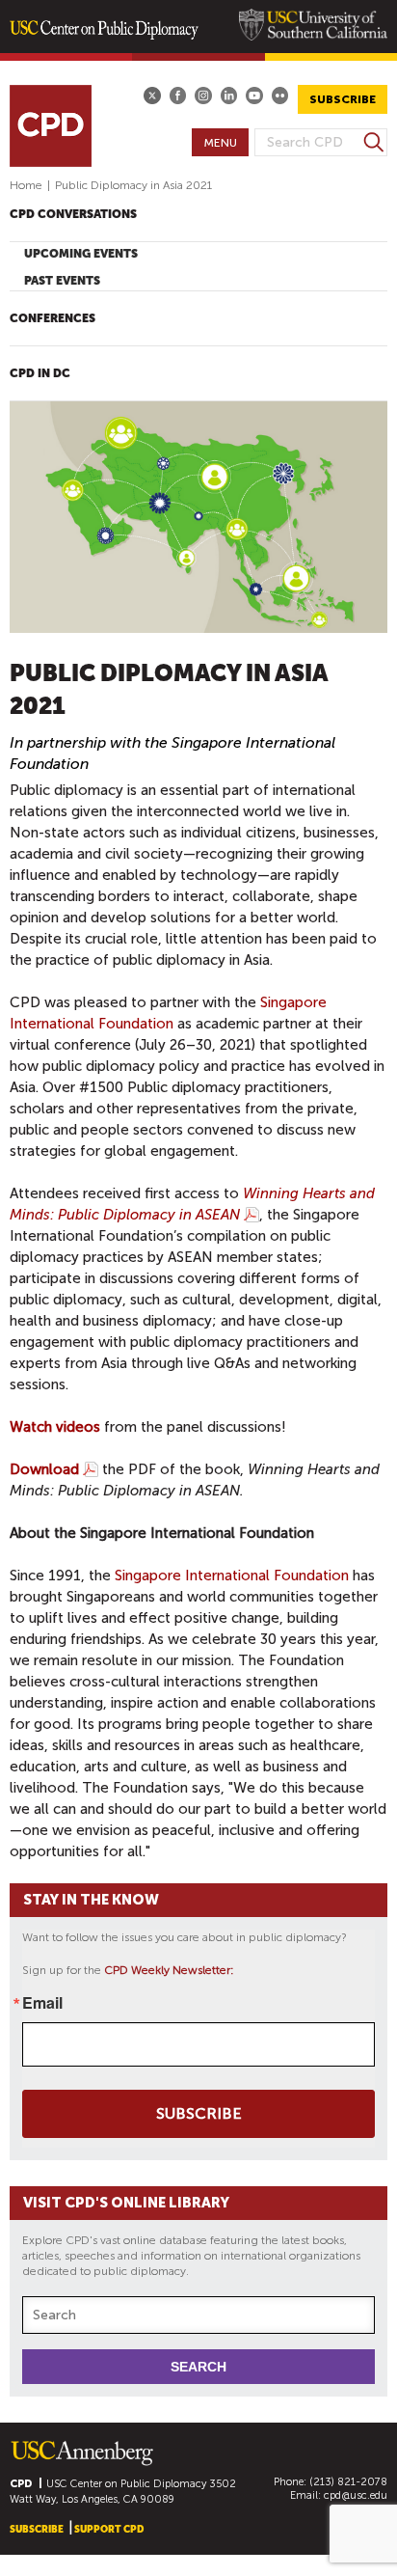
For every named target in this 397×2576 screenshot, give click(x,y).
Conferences (53, 318)
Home (26, 185)
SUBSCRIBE (343, 99)
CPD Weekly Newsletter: (169, 1970)
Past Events (62, 281)
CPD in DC (40, 373)
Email (42, 2003)
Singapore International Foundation (232, 1576)
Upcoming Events (81, 254)
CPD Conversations (73, 214)
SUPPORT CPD (109, 2529)
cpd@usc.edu (356, 2495)
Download (44, 1469)
